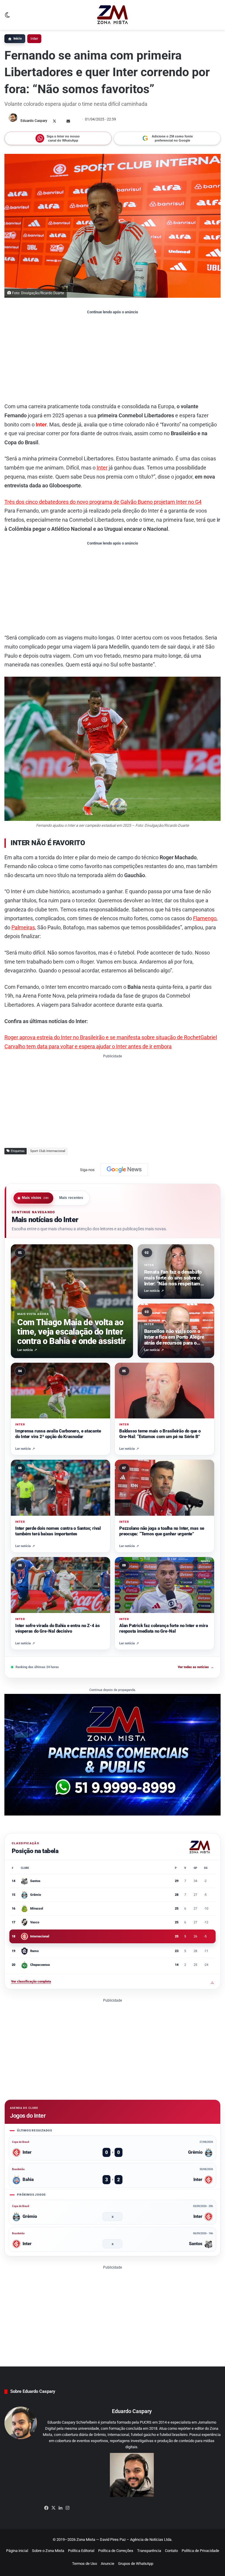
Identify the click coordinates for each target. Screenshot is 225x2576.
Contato (171, 2551)
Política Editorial (81, 2551)
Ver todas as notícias (196, 1667)
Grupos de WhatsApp (136, 2564)
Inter (34, 39)
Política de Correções (116, 2551)
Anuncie (108, 2564)
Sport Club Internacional (48, 1151)
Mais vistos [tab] (35, 1198)
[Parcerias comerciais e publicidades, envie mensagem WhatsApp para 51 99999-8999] (112, 1754)
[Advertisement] (112, 358)
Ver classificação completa (112, 1982)
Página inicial (17, 2551)
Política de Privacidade (200, 2551)
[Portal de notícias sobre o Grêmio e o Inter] (113, 15)
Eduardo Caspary (34, 121)
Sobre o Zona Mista (48, 2551)
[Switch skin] (7, 17)
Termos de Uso (85, 2564)
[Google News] (124, 1170)
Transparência (149, 2551)
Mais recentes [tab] (71, 1198)
